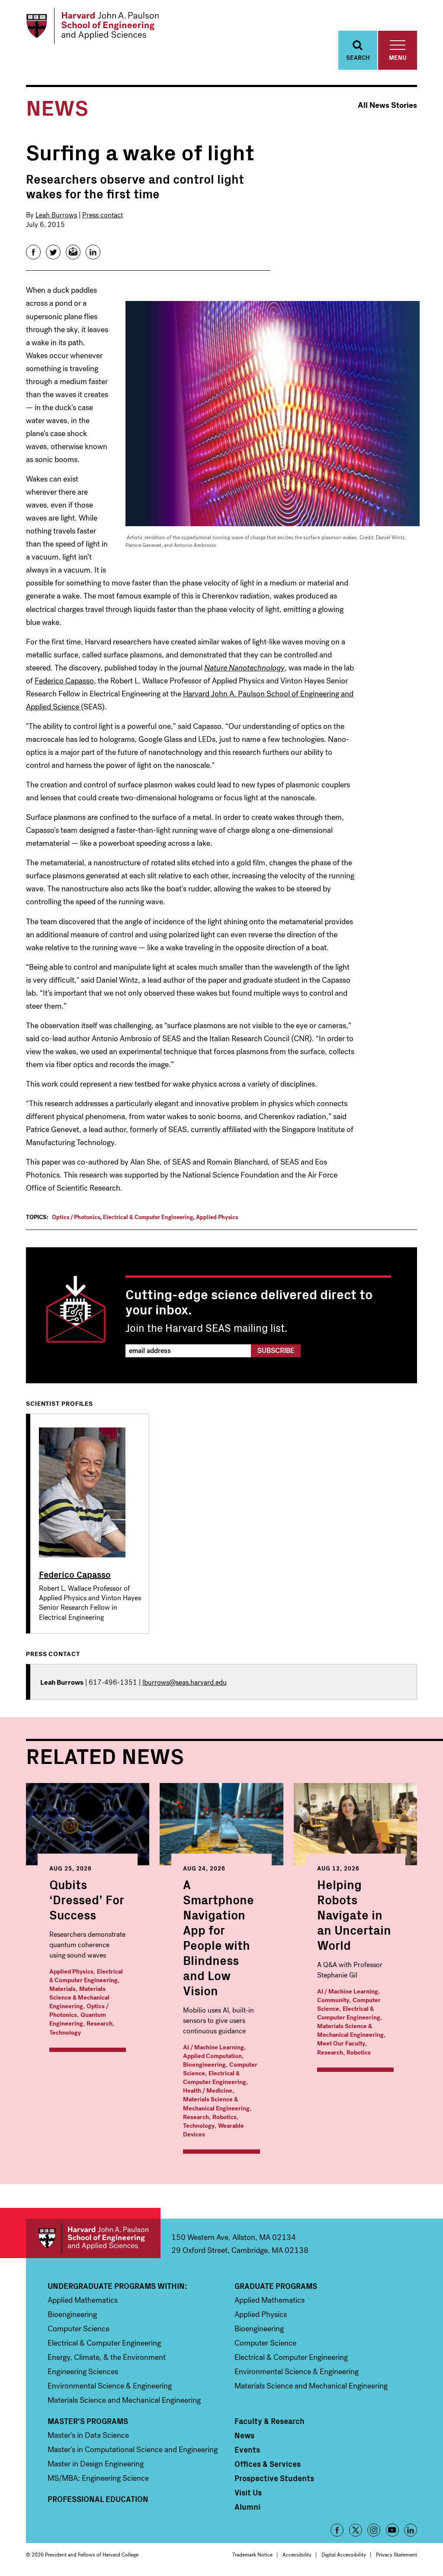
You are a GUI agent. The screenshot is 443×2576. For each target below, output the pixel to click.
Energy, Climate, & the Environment (107, 2357)
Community (333, 2000)
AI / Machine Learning (213, 2047)
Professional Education (98, 2499)
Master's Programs (88, 2421)
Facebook (337, 2530)
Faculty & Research (270, 2421)
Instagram (374, 2530)
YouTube (392, 2530)
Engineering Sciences (83, 2372)
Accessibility (297, 2555)
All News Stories (387, 105)
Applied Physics (217, 1217)
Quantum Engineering (78, 2019)
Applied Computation (212, 2056)
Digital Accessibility (344, 2555)
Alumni (247, 2507)
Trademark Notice (252, 2555)
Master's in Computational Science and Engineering (133, 2450)
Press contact (103, 215)
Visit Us (248, 2492)
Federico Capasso (64, 681)
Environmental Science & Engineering (110, 2386)
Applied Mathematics (83, 2300)
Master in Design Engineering (96, 2464)
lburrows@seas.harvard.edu (185, 1682)
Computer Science (79, 2329)
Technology (65, 2033)
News (244, 2435)
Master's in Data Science (88, 2435)
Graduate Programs (276, 2286)
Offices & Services (268, 2464)
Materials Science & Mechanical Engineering (79, 1998)
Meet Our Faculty (341, 2044)
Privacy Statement (396, 2555)
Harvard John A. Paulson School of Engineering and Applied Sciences (93, 2238)
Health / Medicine (208, 2091)
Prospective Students (274, 2478)
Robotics (225, 2117)
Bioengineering (204, 2065)
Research (100, 2024)
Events (247, 2450)
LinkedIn (411, 2530)
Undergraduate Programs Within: (117, 2286)
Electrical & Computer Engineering (148, 1217)
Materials (63, 1989)
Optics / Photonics (76, 1217)
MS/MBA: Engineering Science (98, 2478)
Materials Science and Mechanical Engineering (124, 2400)
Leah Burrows (56, 215)
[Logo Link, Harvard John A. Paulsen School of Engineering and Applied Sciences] (92, 26)
